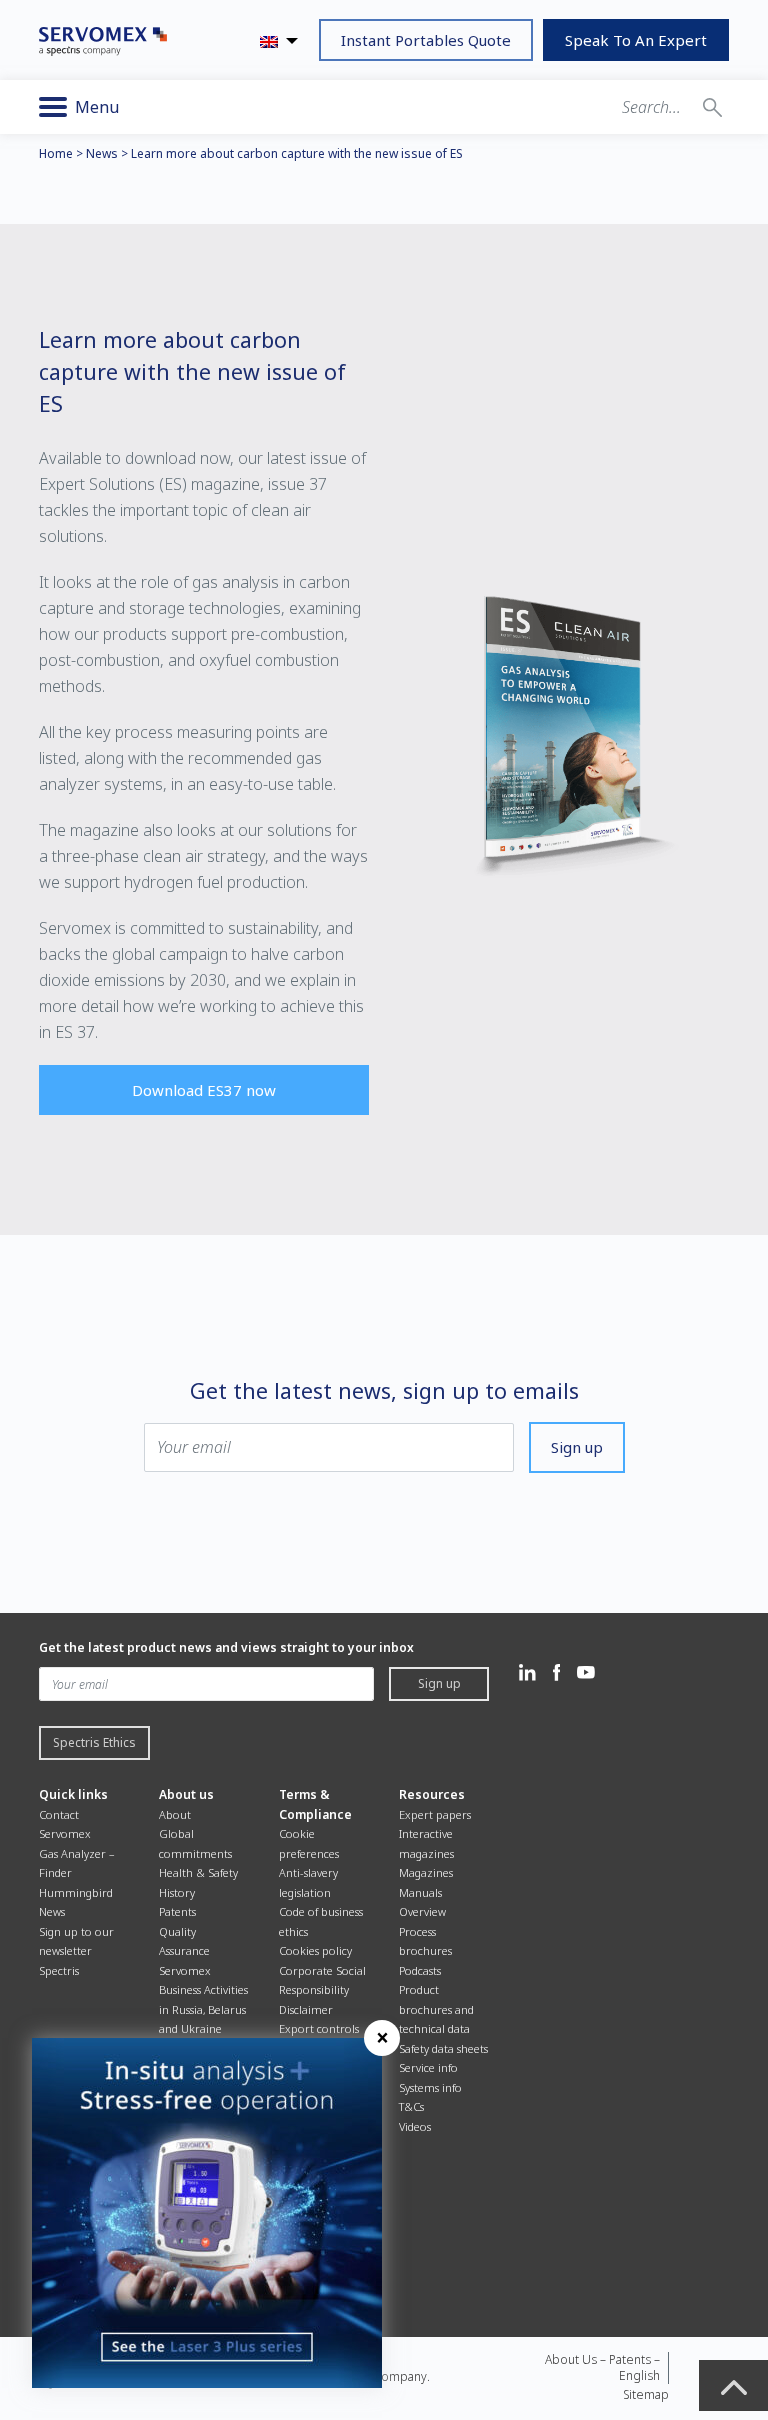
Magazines (426, 1872)
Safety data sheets (443, 2048)
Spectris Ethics (94, 1742)
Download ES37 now (204, 1090)
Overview (422, 1911)
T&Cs (411, 2106)
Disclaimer (306, 2009)
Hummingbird (76, 1892)
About (175, 1814)
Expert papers (435, 1814)
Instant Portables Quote (426, 40)
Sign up (577, 1447)
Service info (428, 2067)
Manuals (420, 1892)
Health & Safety (198, 1872)
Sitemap (646, 2394)
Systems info (430, 2087)
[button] (712, 107)
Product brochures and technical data (436, 2009)
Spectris (59, 1970)
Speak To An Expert (636, 40)
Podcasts (420, 1970)
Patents (177, 1911)
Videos (415, 2126)
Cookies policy (315, 1950)
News (102, 153)
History (177, 1892)
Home (56, 153)
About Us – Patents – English (602, 2367)
